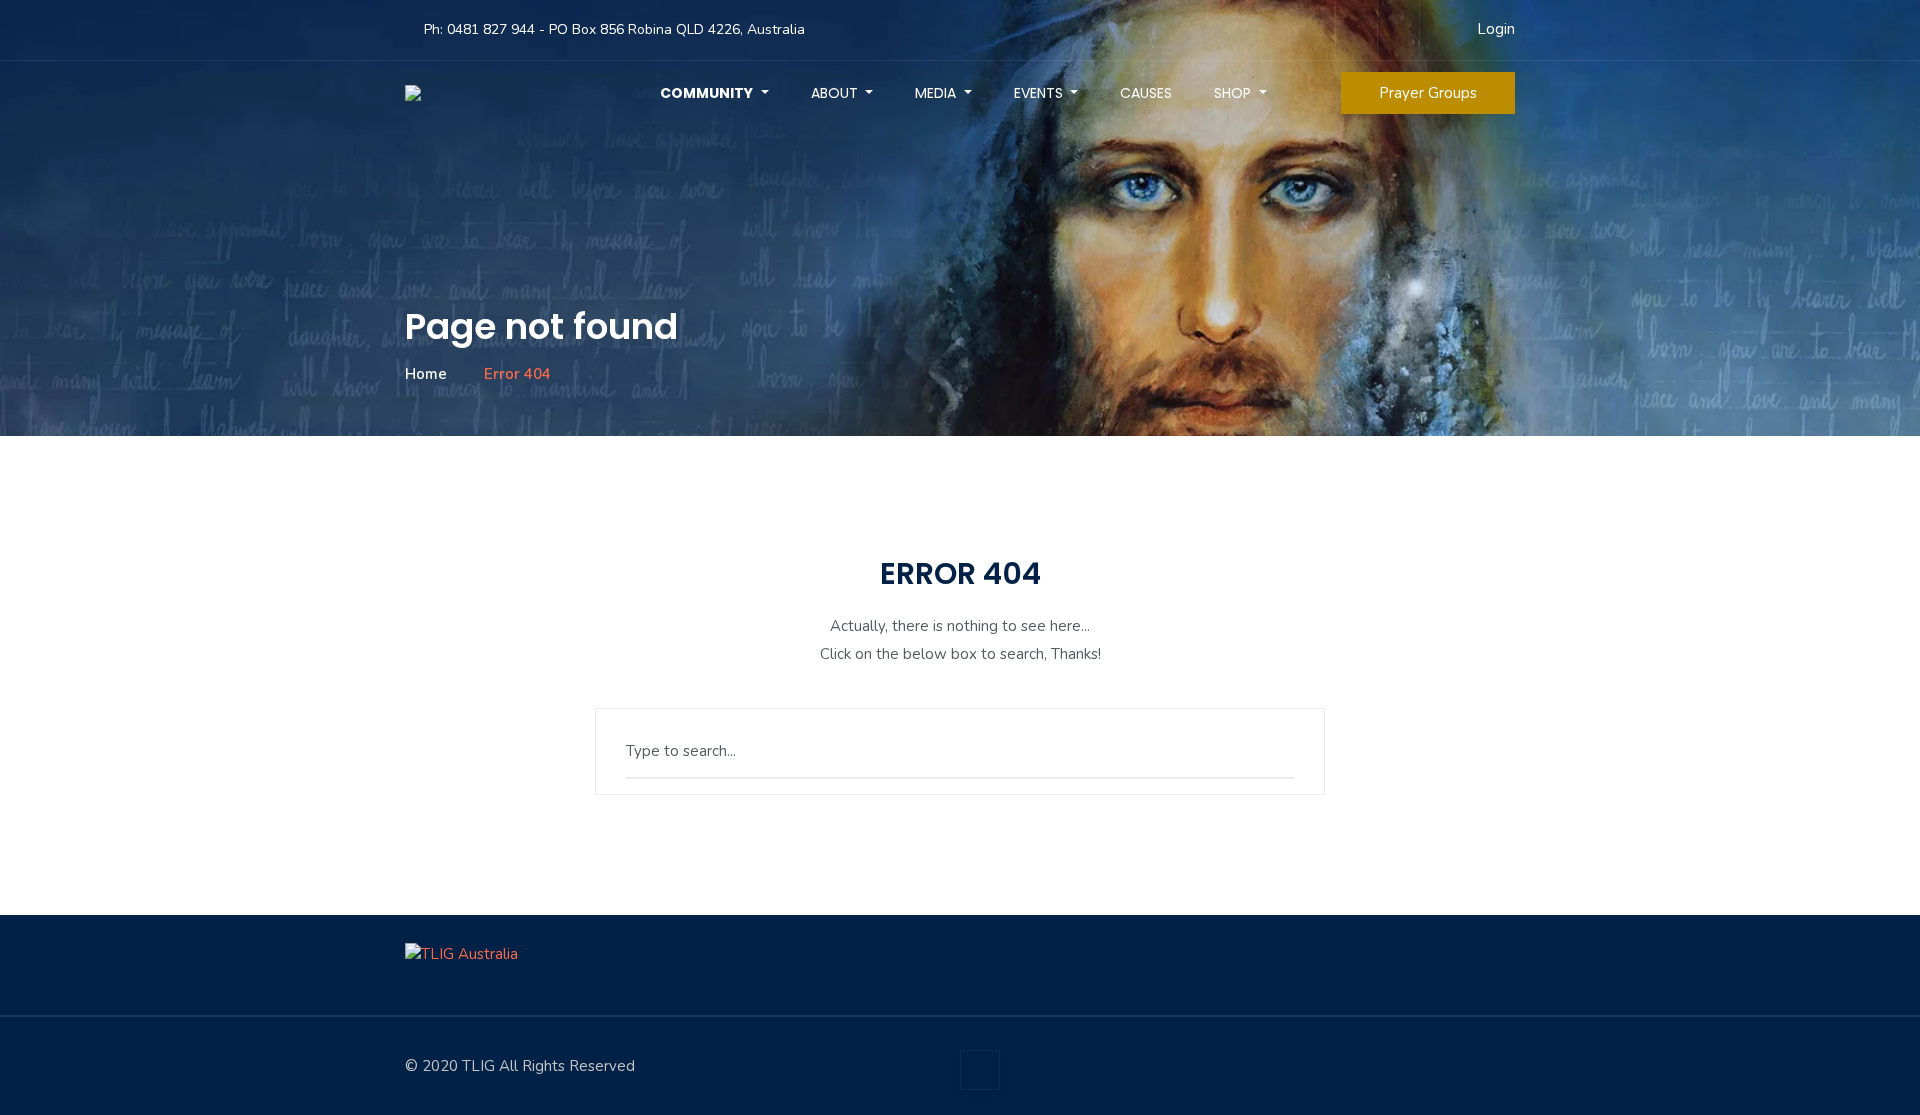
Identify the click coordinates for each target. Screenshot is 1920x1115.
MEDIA (937, 93)
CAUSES (1146, 93)
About (836, 93)
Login (1496, 29)
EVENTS (1040, 93)
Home (426, 374)
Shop (1234, 93)
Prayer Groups (1428, 93)
